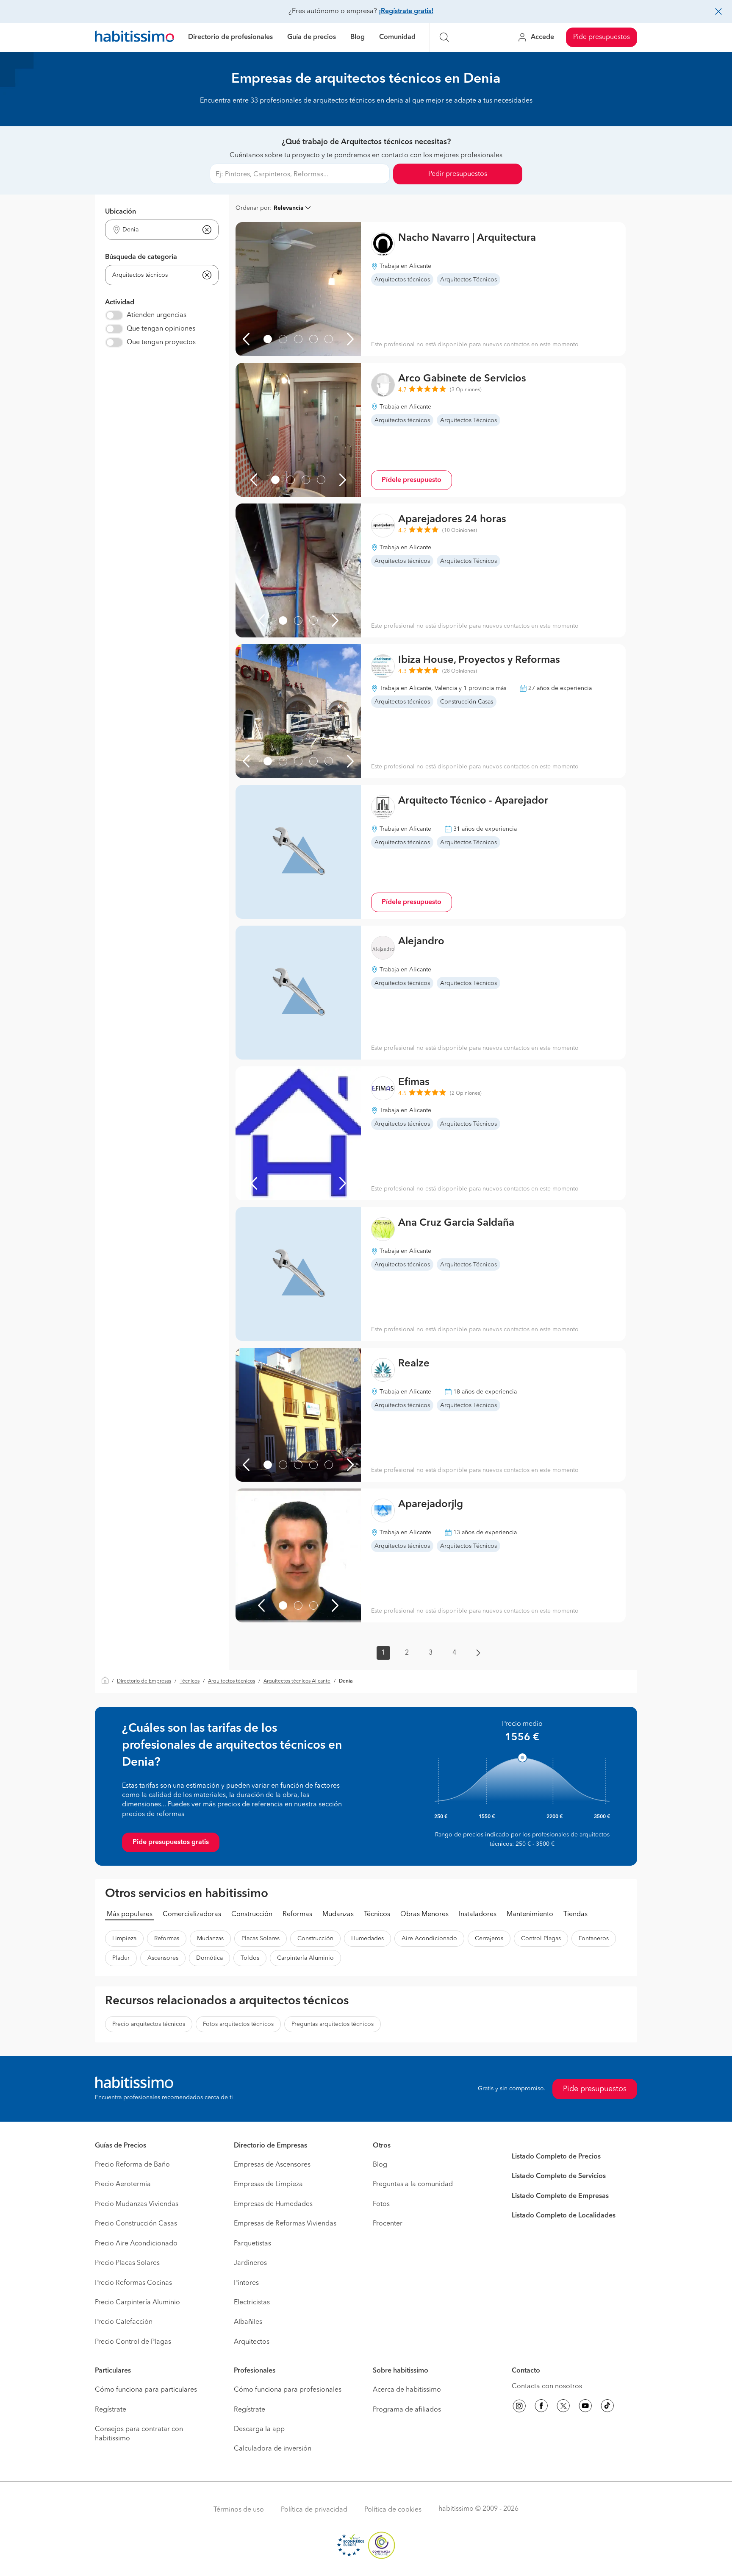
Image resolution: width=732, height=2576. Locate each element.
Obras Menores (424, 1914)
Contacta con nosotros (547, 2387)
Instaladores (478, 1914)
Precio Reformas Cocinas (133, 2283)
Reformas (297, 1914)
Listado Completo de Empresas (560, 2196)
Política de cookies (393, 2510)
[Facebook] (541, 2407)
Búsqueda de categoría (141, 257)
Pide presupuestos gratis (171, 1842)
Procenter (388, 2224)
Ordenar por (253, 208)
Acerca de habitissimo (407, 2390)
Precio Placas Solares (127, 2263)
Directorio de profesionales (230, 37)
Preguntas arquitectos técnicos (333, 2024)
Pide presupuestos (602, 37)
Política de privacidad (314, 2510)
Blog (358, 37)
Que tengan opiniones (161, 329)
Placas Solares (261, 1939)
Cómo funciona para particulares (146, 2390)
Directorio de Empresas (144, 1681)
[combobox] (157, 230)
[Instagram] (519, 2407)
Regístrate (111, 2410)
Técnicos (190, 1681)
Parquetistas (252, 2244)
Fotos (381, 2204)
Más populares (130, 1914)
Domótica (209, 1958)
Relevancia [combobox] (289, 208)
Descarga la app (259, 2429)
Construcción (252, 1914)
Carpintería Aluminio (305, 1958)
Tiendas (575, 1914)
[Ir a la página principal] (134, 38)
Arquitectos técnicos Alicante (297, 1681)
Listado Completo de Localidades (564, 2216)
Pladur (121, 1958)
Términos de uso (239, 2510)
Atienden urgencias (157, 315)
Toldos (250, 1958)
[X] (563, 2407)
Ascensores (163, 1958)
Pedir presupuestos (458, 174)
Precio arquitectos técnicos (149, 2024)
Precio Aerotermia (123, 2184)
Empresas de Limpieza (268, 2184)
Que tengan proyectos (161, 342)
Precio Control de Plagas (133, 2342)
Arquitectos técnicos (232, 1681)
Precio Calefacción (124, 2322)
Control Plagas (541, 1939)
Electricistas (252, 2303)
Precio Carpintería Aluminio (137, 2303)
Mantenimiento (530, 1914)
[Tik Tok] (607, 2407)
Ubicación (121, 212)
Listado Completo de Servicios (559, 2176)
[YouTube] (585, 2407)
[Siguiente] (350, 339)
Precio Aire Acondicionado (136, 2244)
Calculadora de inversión (273, 2449)
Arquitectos (252, 2342)
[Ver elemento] (268, 339)
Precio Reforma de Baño (132, 2165)
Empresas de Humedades (273, 2204)
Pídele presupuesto (412, 480)
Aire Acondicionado (429, 1939)
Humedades (367, 1939)
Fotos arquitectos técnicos (238, 2024)
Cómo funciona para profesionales (288, 2390)
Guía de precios (312, 37)
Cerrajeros (489, 1939)
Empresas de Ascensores (272, 2165)
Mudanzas (338, 1914)
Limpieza (124, 1939)
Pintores (246, 2283)
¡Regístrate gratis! (406, 11)
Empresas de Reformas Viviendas (285, 2224)
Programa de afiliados (407, 2410)
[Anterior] (246, 339)
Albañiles (248, 2322)
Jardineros (250, 2263)
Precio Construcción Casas (136, 2224)
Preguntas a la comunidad (413, 2184)
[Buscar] (444, 37)
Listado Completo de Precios (556, 2157)
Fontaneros (594, 1939)
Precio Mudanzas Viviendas (137, 2204)
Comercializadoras (192, 1914)
